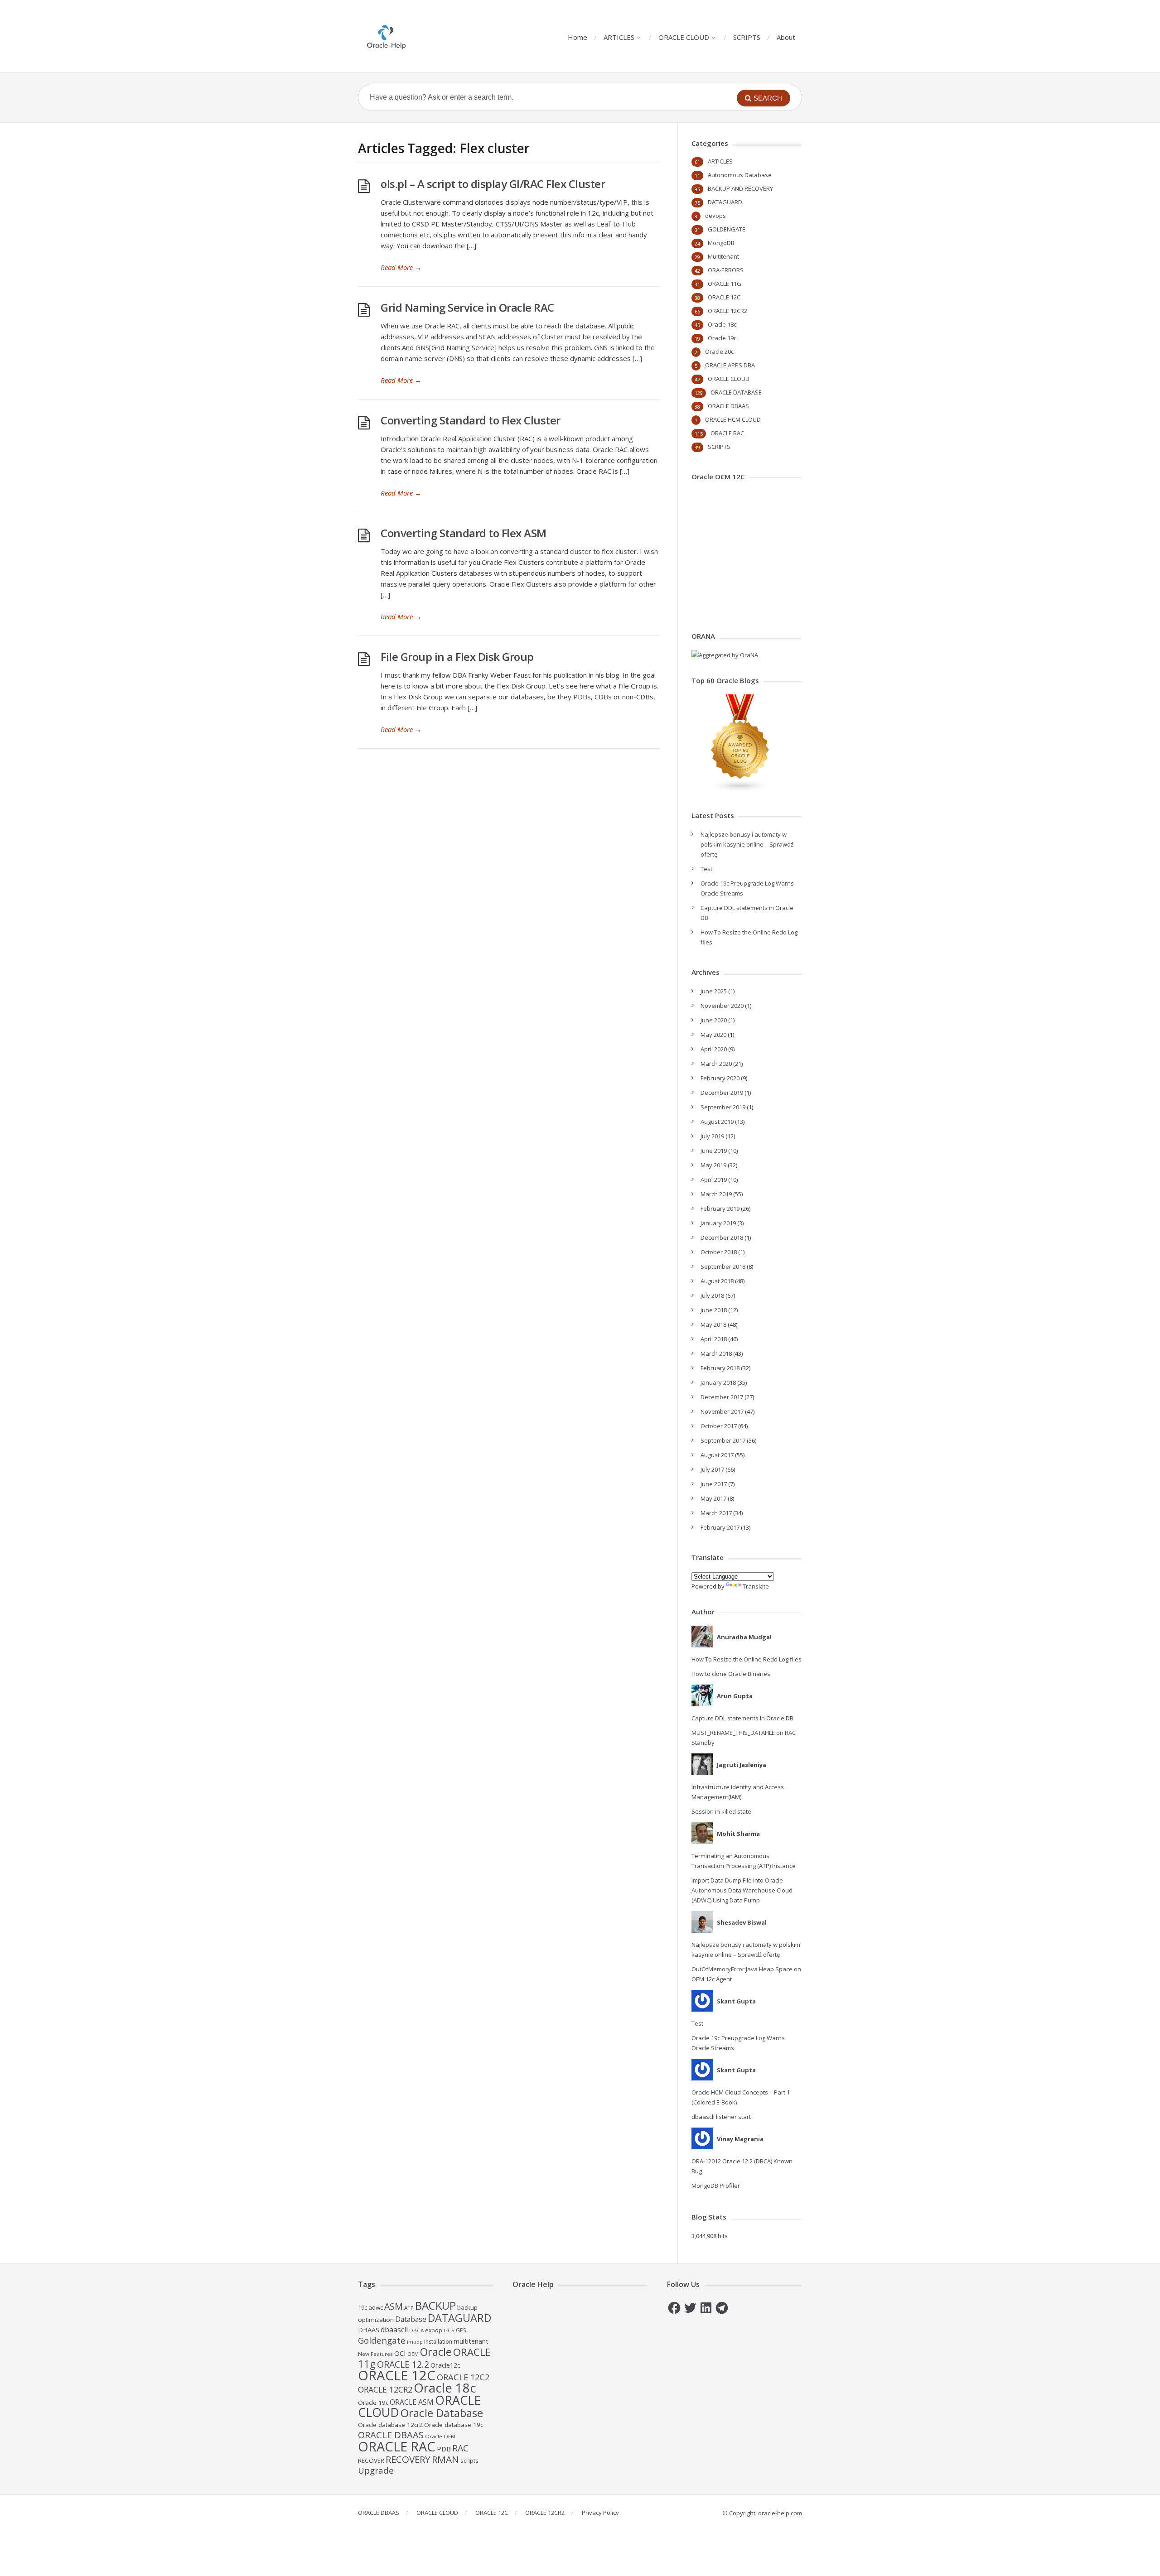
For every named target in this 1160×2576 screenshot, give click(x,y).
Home (578, 37)
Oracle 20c (719, 351)
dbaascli (394, 2330)
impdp (415, 2342)
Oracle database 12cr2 (390, 2425)
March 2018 (716, 1353)
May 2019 (713, 1165)
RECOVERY (408, 2459)
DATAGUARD (725, 202)
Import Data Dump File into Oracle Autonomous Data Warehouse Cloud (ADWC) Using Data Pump (742, 1890)
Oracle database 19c (454, 2425)
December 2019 (722, 1093)
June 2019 (714, 1151)
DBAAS (369, 2330)
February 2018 (720, 1368)
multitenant (471, 2341)
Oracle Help (533, 2284)
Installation (438, 2342)
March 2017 (716, 1513)
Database (411, 2319)
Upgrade (376, 2470)
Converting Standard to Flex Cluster (471, 420)
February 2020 (720, 1078)
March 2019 (716, 1194)
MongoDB (721, 243)
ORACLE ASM (412, 2402)
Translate (756, 1586)
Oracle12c (445, 2365)
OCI (400, 2353)
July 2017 (712, 1469)
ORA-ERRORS (726, 270)
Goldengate (382, 2340)
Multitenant (723, 256)
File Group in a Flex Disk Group (457, 657)
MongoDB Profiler (716, 2186)
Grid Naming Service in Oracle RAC (467, 307)
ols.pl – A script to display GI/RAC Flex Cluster (493, 184)
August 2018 (717, 1281)
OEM (413, 2354)
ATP (409, 2308)
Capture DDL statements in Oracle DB (742, 1718)
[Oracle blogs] (740, 790)
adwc (376, 2307)
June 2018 (714, 1310)
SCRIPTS (747, 37)
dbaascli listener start (721, 2117)
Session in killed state (721, 1811)
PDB (444, 2449)
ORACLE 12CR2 (727, 311)
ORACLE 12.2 (403, 2364)
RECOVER (371, 2460)
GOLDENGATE (727, 229)
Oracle (436, 2352)
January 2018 (718, 1382)
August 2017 (717, 1455)
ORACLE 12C (724, 297)
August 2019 (717, 1122)
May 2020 (713, 1035)
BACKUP (435, 2305)
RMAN (445, 2459)
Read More (401, 267)
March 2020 (716, 1064)
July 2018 (712, 1295)
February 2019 (720, 1209)
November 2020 (722, 1006)
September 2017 (723, 1440)
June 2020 (714, 1020)
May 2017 (713, 1498)
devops (715, 216)
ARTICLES (619, 37)
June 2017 (714, 1484)
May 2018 (713, 1324)
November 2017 (722, 1411)
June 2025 (714, 991)
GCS (449, 2330)
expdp (434, 2330)
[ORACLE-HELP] (387, 36)
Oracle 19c (722, 338)
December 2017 (722, 1397)
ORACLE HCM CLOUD (733, 419)
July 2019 (712, 1136)
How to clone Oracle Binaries (731, 1674)
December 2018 (722, 1237)
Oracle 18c (722, 324)
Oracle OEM (440, 2436)
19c (362, 2307)
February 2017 (720, 1527)
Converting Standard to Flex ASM (464, 533)
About (786, 37)
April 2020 (714, 1049)
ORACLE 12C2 (463, 2377)
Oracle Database (442, 2413)
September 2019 (723, 1107)
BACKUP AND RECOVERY (740, 188)
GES (461, 2330)
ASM (394, 2306)
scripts (469, 2460)
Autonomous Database (740, 175)
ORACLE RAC (727, 433)
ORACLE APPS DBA (730, 365)
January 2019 (718, 1223)
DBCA (416, 2330)
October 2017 (719, 1426)
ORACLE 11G (725, 284)
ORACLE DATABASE (736, 392)
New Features (375, 2354)
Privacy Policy (600, 2513)
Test (706, 869)
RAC (460, 2448)
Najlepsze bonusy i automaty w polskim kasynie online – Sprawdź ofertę (747, 844)
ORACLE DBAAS (728, 406)
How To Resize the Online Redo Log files (747, 1659)
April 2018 (714, 1339)
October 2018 (719, 1252)
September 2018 (723, 1266)
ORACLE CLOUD (684, 37)
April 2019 (714, 1180)
